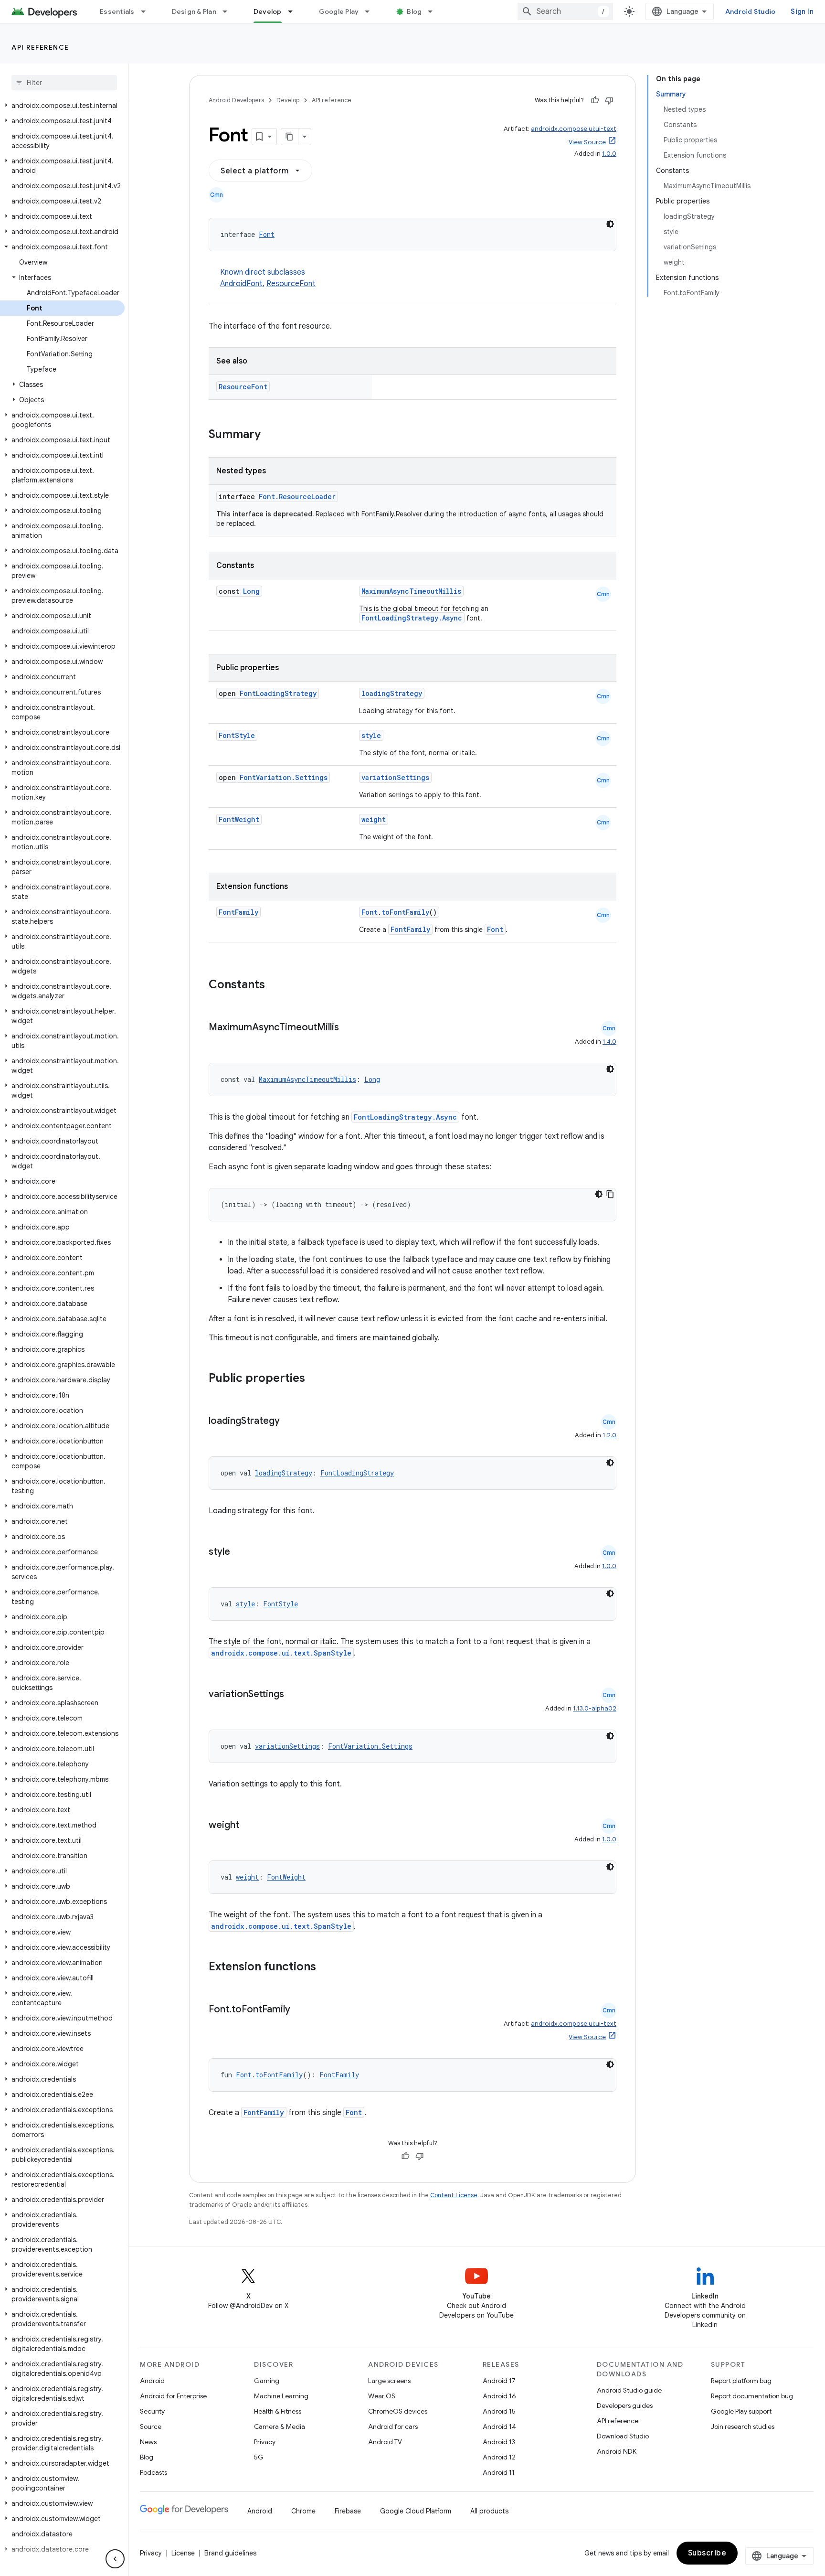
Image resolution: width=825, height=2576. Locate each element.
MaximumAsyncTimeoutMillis (411, 591)
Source (151, 2426)
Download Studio (623, 2436)
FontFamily (238, 912)
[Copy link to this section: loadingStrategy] (289, 1422)
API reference (40, 47)
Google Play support (741, 2411)
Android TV (385, 2442)
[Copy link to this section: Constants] (277, 985)
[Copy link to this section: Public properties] (317, 1379)
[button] (62, 106)
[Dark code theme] (610, 224)
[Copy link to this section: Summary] (270, 435)
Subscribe (707, 2553)
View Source (587, 142)
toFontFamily (405, 912)
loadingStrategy (392, 693)
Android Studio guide (629, 2390)
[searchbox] (64, 83)
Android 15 (499, 2411)
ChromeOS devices (398, 2411)
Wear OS (382, 2396)
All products (489, 2511)
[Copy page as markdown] (290, 137)
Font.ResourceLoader (297, 497)
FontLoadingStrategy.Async (412, 618)
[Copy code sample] (610, 1194)
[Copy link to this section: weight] (249, 1826)
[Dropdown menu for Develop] (295, 11)
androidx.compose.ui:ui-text (574, 129)
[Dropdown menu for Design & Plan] (229, 11)
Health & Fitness (278, 2411)
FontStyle (237, 735)
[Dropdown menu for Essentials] (148, 11)
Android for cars (393, 2426)
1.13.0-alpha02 (595, 1708)
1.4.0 (609, 1042)
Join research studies (743, 2426)
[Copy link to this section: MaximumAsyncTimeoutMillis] (349, 1028)
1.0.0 (609, 154)
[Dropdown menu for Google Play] (371, 11)
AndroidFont (241, 284)
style (371, 735)
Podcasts (153, 2472)
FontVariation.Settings (284, 777)
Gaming (267, 2381)
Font (267, 234)
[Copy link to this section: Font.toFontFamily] (300, 2010)
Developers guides (625, 2405)
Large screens (389, 2381)
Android (152, 2381)
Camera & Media (280, 2426)
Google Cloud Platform (416, 2511)
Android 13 (499, 2442)
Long (251, 591)
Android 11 (499, 2472)
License (183, 2553)
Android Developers (236, 100)
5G (259, 2457)
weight (374, 819)
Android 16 (499, 2396)
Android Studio (751, 11)
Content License (454, 2195)
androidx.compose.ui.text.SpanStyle (281, 1653)
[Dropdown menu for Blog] (434, 11)
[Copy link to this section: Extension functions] (328, 1967)
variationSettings (395, 777)
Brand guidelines (230, 2553)
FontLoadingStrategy (278, 693)
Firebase (348, 2511)
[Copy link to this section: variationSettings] (294, 1695)
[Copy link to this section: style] (240, 1552)
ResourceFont (291, 284)
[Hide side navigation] (115, 2559)
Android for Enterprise (173, 2396)
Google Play (339, 11)
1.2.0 (609, 1435)
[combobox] (565, 11)
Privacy (265, 2442)
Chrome (303, 2511)
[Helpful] (595, 100)
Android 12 (499, 2457)
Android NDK (617, 2451)
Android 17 (499, 2381)
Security (152, 2411)
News (148, 2442)
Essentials (117, 11)
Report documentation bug (752, 2396)
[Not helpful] (609, 100)
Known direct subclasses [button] (268, 278)
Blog (414, 11)
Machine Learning (281, 2396)
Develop (268, 11)
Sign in (802, 11)
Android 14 (499, 2426)
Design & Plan (194, 11)
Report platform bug (741, 2381)
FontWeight (239, 819)
